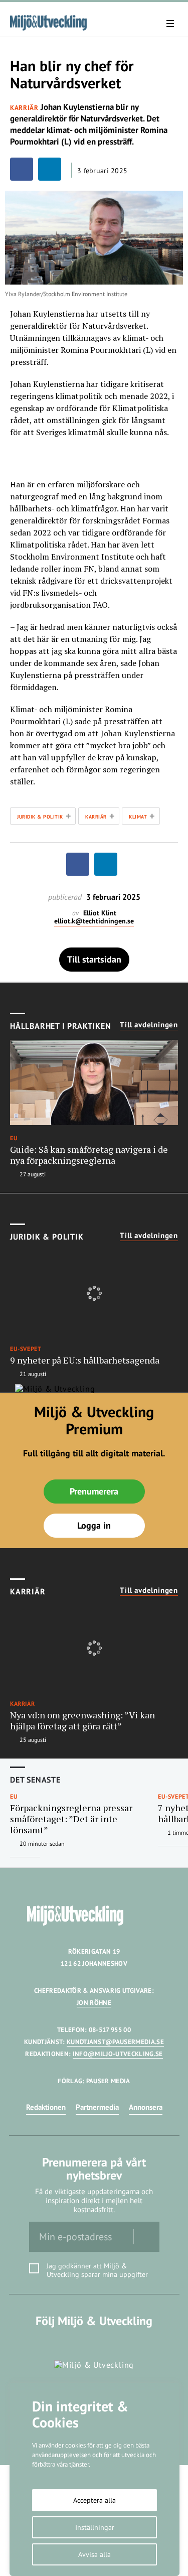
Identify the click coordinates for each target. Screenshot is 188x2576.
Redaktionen (46, 2107)
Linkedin (108, 2341)
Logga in (94, 1525)
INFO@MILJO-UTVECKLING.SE (118, 2054)
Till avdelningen (149, 1025)
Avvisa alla (95, 2554)
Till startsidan (94, 959)
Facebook (80, 2341)
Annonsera (146, 2107)
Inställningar (95, 2527)
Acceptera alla (95, 2500)
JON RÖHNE (94, 2003)
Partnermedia (97, 2107)
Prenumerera (94, 1491)
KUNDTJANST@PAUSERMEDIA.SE (115, 2042)
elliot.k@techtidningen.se (94, 921)
